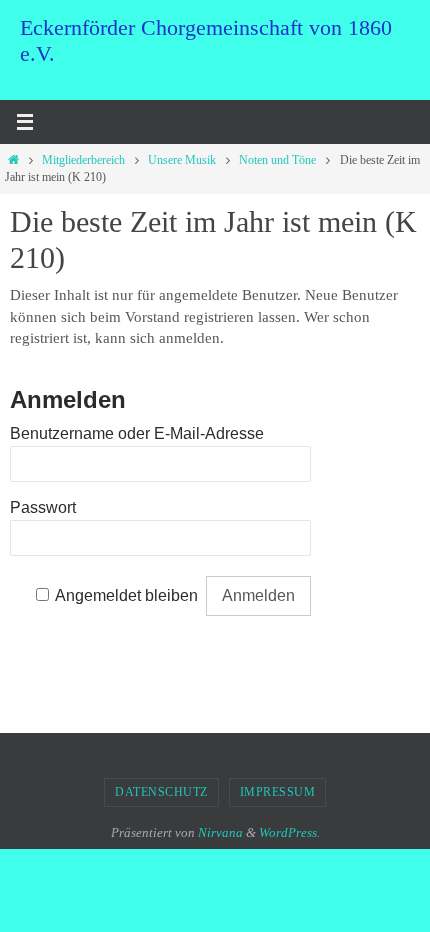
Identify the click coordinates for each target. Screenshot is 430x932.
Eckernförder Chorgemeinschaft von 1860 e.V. (206, 40)
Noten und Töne (277, 160)
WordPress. (289, 832)
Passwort (43, 507)
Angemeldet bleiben (126, 595)
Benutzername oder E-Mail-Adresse (137, 433)
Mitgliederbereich (83, 160)
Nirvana (220, 832)
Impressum (278, 792)
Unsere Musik (182, 160)
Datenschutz (161, 792)
